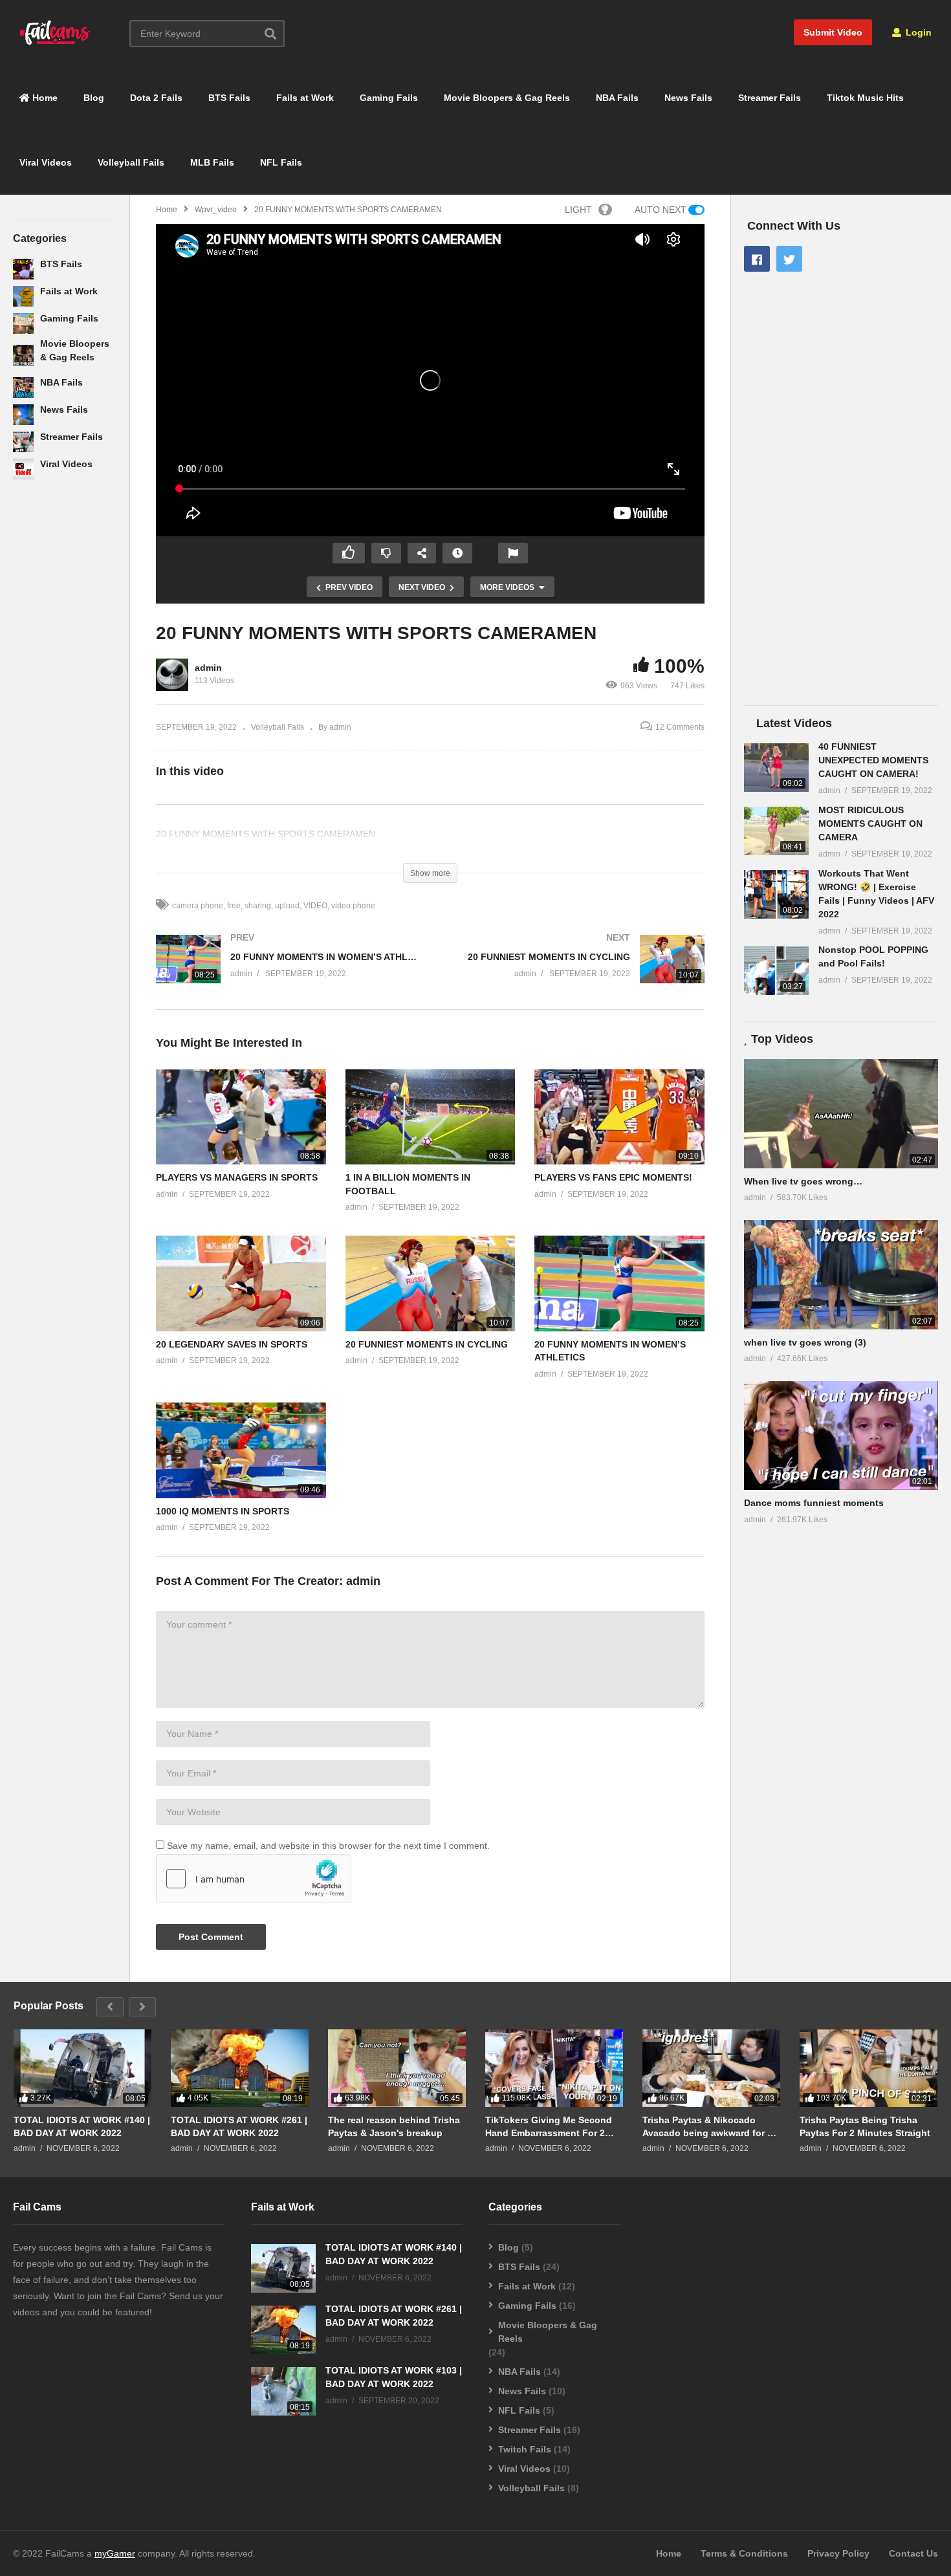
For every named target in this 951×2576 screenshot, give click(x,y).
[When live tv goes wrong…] (841, 1114)
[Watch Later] (457, 553)
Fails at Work (305, 98)
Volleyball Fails (131, 162)
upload (287, 906)
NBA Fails (617, 98)
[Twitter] (789, 259)
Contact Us (913, 2553)
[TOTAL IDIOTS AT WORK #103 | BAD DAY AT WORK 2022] (283, 2391)
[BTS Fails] (23, 269)
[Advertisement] (65, 699)
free (234, 906)
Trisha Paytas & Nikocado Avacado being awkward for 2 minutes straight (707, 2127)
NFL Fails (281, 162)
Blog (94, 98)
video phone (353, 906)
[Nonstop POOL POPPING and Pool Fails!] (776, 971)
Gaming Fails (389, 98)
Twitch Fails (525, 2449)
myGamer (115, 2553)
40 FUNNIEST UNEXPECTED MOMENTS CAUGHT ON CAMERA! (873, 760)
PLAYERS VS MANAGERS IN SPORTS (237, 1177)
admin (208, 668)
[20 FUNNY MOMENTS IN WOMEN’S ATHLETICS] (287, 972)
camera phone (198, 906)
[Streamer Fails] (23, 442)
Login (917, 32)
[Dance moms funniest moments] (841, 1436)
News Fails (688, 98)
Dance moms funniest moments (814, 1503)
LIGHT (578, 210)
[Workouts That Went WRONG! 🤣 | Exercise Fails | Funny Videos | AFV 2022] (776, 894)
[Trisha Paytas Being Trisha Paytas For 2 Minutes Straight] (869, 2068)
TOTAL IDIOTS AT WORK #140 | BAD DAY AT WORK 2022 (82, 2126)
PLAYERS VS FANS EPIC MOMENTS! (613, 1177)
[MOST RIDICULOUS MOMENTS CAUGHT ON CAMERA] (776, 831)
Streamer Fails (770, 98)
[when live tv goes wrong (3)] (841, 1275)
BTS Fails (229, 98)
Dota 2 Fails (156, 98)
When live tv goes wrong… (803, 1181)
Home (44, 98)
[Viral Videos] (23, 469)
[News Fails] (23, 415)
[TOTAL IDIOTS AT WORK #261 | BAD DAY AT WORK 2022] (240, 2068)
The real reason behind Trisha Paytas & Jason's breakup (394, 2126)
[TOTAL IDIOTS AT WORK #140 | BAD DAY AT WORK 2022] (82, 2068)
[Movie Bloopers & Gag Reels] (23, 355)
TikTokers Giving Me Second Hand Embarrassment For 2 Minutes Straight (549, 2127)
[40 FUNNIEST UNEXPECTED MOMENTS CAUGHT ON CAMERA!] (776, 768)
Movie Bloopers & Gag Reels (507, 98)
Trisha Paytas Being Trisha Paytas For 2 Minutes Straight (865, 2126)
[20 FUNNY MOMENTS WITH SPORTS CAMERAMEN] (241, 1117)
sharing (258, 906)
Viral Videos (46, 162)
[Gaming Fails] (23, 323)
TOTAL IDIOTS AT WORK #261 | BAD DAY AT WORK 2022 (239, 2126)
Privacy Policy (838, 2553)
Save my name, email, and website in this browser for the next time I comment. (328, 1846)
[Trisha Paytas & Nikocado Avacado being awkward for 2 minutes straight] (711, 2068)
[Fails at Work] (23, 296)
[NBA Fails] (23, 387)
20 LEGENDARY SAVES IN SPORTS (232, 1344)
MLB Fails (212, 162)
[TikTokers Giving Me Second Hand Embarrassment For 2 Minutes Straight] (554, 2068)
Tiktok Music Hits (865, 98)
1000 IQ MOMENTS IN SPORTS (223, 1511)
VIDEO (315, 906)
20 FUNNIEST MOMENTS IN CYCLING (427, 1344)
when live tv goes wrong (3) (805, 1342)
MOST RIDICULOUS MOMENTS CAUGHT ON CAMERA (870, 824)
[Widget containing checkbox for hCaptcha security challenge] (254, 1879)
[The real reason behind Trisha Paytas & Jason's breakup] (397, 2068)
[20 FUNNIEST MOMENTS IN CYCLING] (574, 972)
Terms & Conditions (744, 2553)
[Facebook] (757, 259)
